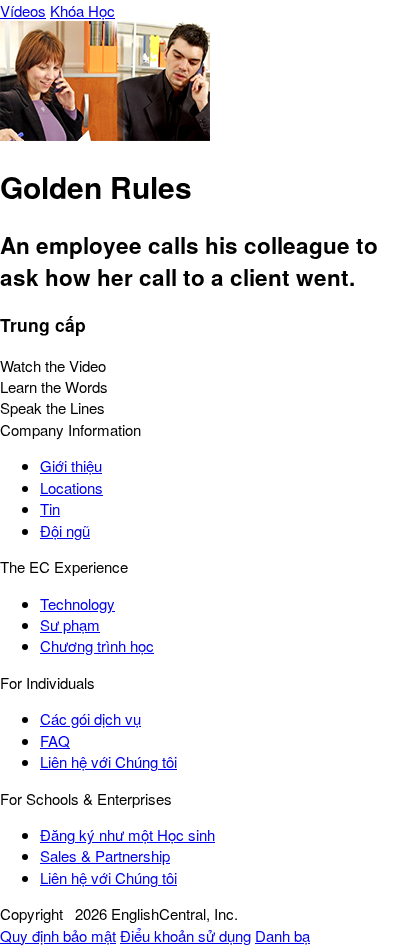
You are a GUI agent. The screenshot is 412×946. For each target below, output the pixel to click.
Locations (71, 487)
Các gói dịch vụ (90, 718)
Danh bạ (282, 935)
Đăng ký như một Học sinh (127, 834)
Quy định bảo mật (58, 935)
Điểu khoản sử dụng (185, 935)
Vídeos (23, 10)
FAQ (55, 740)
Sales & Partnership (105, 855)
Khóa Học (82, 10)
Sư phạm (70, 624)
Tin (50, 508)
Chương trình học (97, 645)
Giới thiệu (71, 465)
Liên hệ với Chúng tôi (108, 761)
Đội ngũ (65, 530)
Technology (77, 603)
